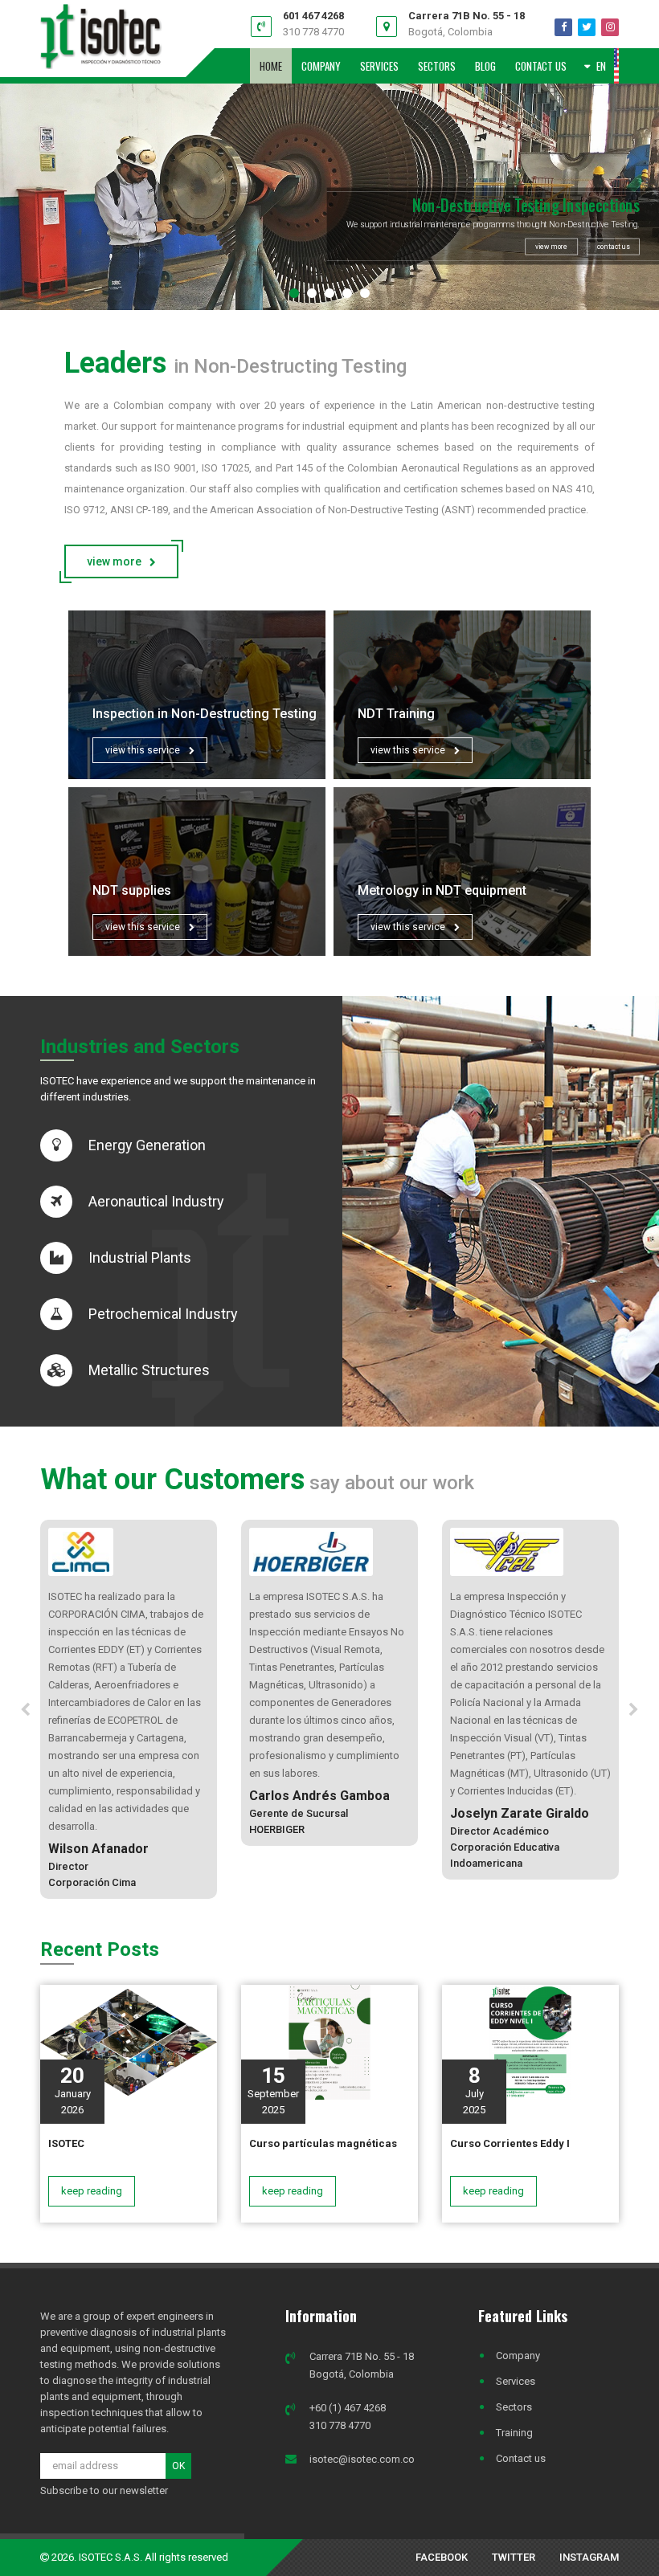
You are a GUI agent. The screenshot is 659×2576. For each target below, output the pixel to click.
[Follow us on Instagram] (610, 27)
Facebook (442, 2557)
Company (518, 2356)
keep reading (92, 2191)
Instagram (589, 2557)
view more (551, 247)
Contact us (521, 2458)
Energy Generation (147, 1145)
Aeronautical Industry (156, 1201)
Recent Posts (100, 1949)
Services (516, 2381)
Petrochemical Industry (163, 1314)
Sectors (514, 2407)
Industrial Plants (140, 1257)
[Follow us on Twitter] (587, 27)
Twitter (514, 2557)
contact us (613, 247)
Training (514, 2433)
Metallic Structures (149, 1370)
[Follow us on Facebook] (563, 27)
